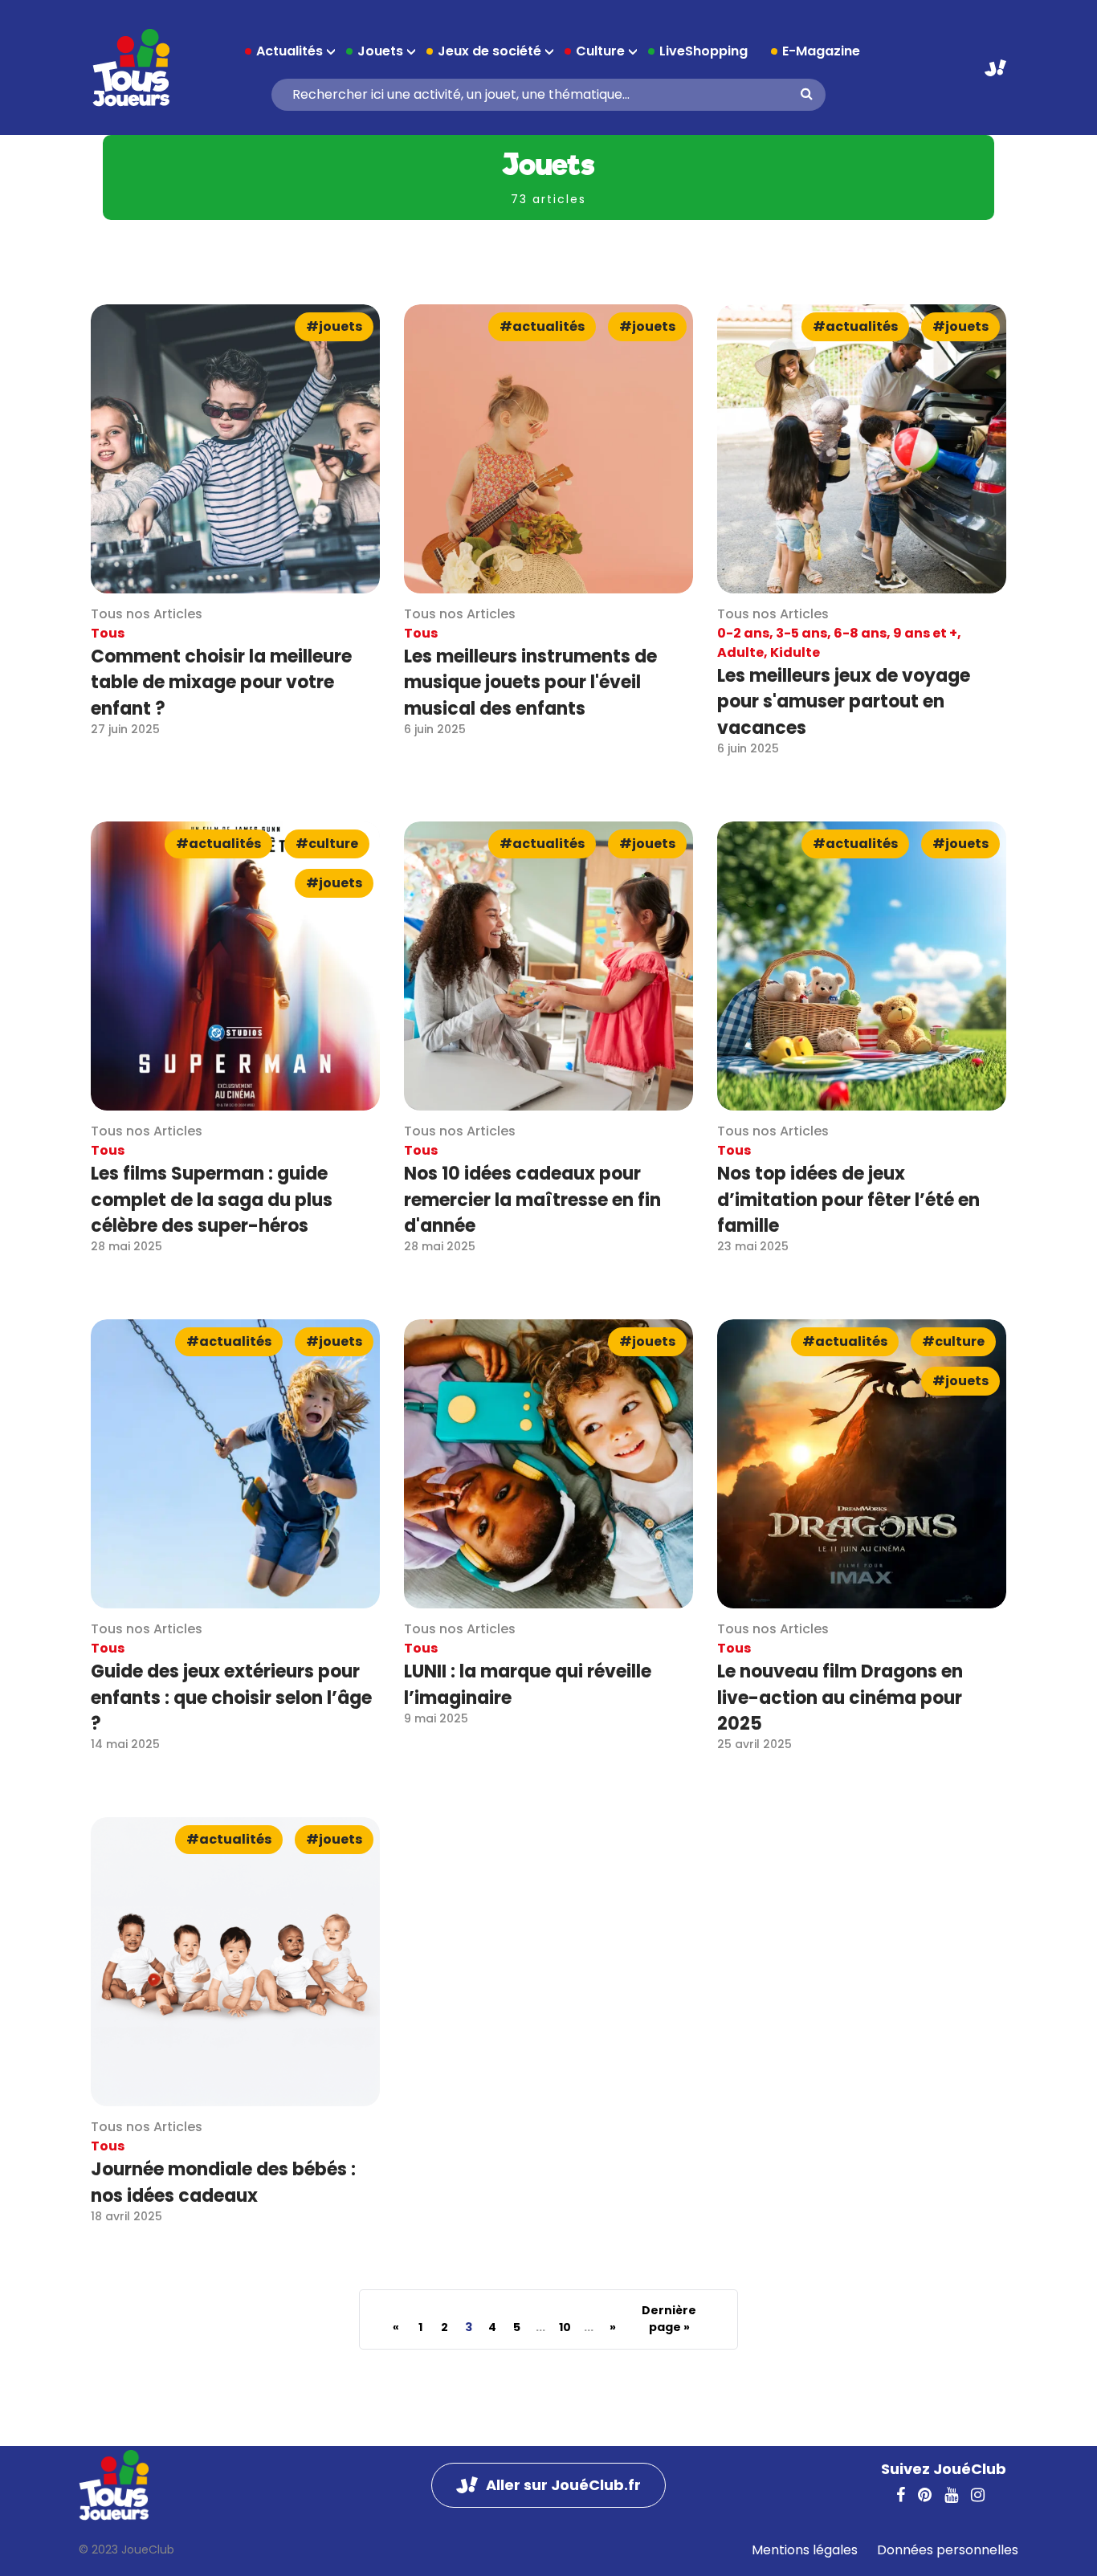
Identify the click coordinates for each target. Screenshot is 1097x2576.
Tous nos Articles (147, 614)
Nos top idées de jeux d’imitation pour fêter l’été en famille (848, 1200)
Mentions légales (805, 2550)
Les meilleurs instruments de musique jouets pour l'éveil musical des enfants (530, 683)
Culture (600, 51)
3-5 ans (801, 633)
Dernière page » (669, 2319)
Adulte (740, 652)
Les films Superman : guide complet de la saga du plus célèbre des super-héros (212, 1200)
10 (565, 2327)
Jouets (380, 51)
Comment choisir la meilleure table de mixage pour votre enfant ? (221, 683)
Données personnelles (948, 2550)
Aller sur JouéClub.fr (995, 68)
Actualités (290, 51)
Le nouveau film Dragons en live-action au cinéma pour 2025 (840, 1698)
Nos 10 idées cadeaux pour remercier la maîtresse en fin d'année (532, 1200)
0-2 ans (743, 633)
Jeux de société (489, 51)
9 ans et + (925, 633)
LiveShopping (703, 51)
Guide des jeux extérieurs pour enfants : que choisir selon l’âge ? (231, 1698)
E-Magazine (821, 51)
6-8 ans (860, 633)
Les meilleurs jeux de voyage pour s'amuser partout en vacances (844, 702)
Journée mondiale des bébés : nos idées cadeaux (223, 2182)
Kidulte (795, 652)
